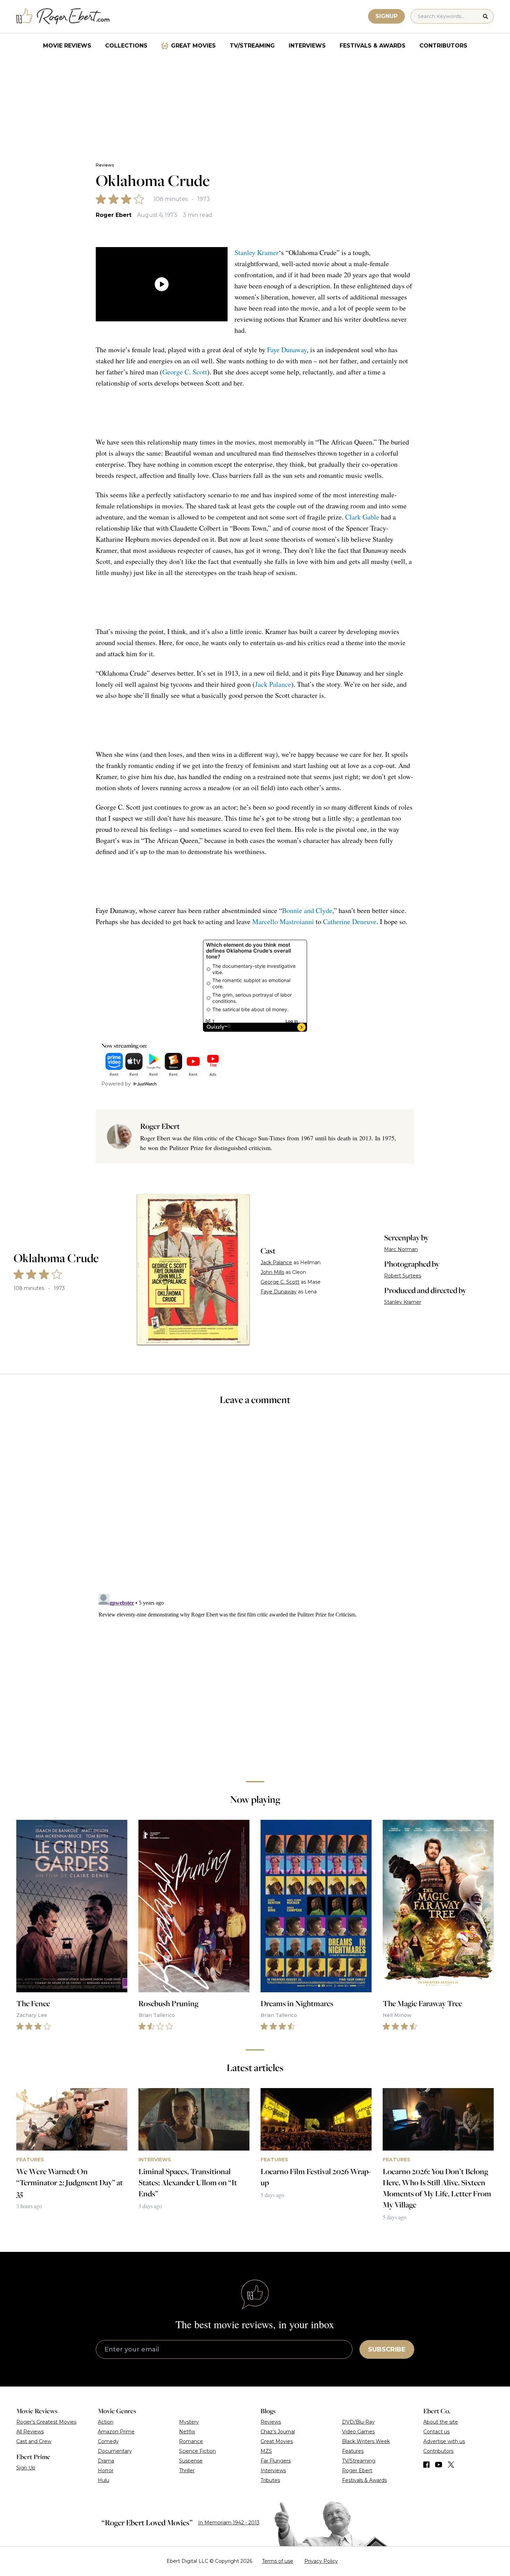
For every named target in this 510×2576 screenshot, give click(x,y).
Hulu (104, 2480)
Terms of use (278, 2561)
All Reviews (30, 2432)
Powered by (116, 1084)
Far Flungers (276, 2461)
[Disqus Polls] (255, 1504)
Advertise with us (444, 2441)
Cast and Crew (34, 2441)
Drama (106, 2461)
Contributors (443, 46)
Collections (126, 46)
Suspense (191, 2461)
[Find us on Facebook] (426, 2465)
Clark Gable (362, 517)
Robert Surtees (403, 1276)
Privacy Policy (321, 2561)
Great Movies (193, 46)
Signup (386, 16)
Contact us (436, 2432)
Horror (106, 2471)
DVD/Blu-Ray (358, 2422)
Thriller (187, 2471)
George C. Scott (185, 372)
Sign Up (26, 2468)
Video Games (358, 2432)
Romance (191, 2441)
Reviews (105, 165)
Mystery (189, 2422)
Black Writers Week (366, 2441)
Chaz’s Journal (278, 2432)
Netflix (187, 2432)
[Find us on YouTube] (439, 2465)
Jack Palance (273, 684)
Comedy (108, 2441)
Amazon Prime (116, 2432)
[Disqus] (255, 1678)
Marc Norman (401, 1249)
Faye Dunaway (287, 350)
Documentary (115, 2451)
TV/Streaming (252, 46)
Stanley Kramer (257, 252)
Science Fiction (197, 2451)
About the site (441, 2422)
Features (353, 2451)
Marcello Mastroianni (283, 922)
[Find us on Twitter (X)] (451, 2465)
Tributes (270, 2480)
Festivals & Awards (373, 46)
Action (106, 2422)
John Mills (272, 1272)
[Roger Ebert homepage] (63, 16)
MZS (266, 2451)
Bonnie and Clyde (307, 910)
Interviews (307, 46)
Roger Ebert (114, 215)
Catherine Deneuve (350, 922)
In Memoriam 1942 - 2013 (229, 2523)
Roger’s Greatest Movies (46, 2422)
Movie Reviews (67, 46)
